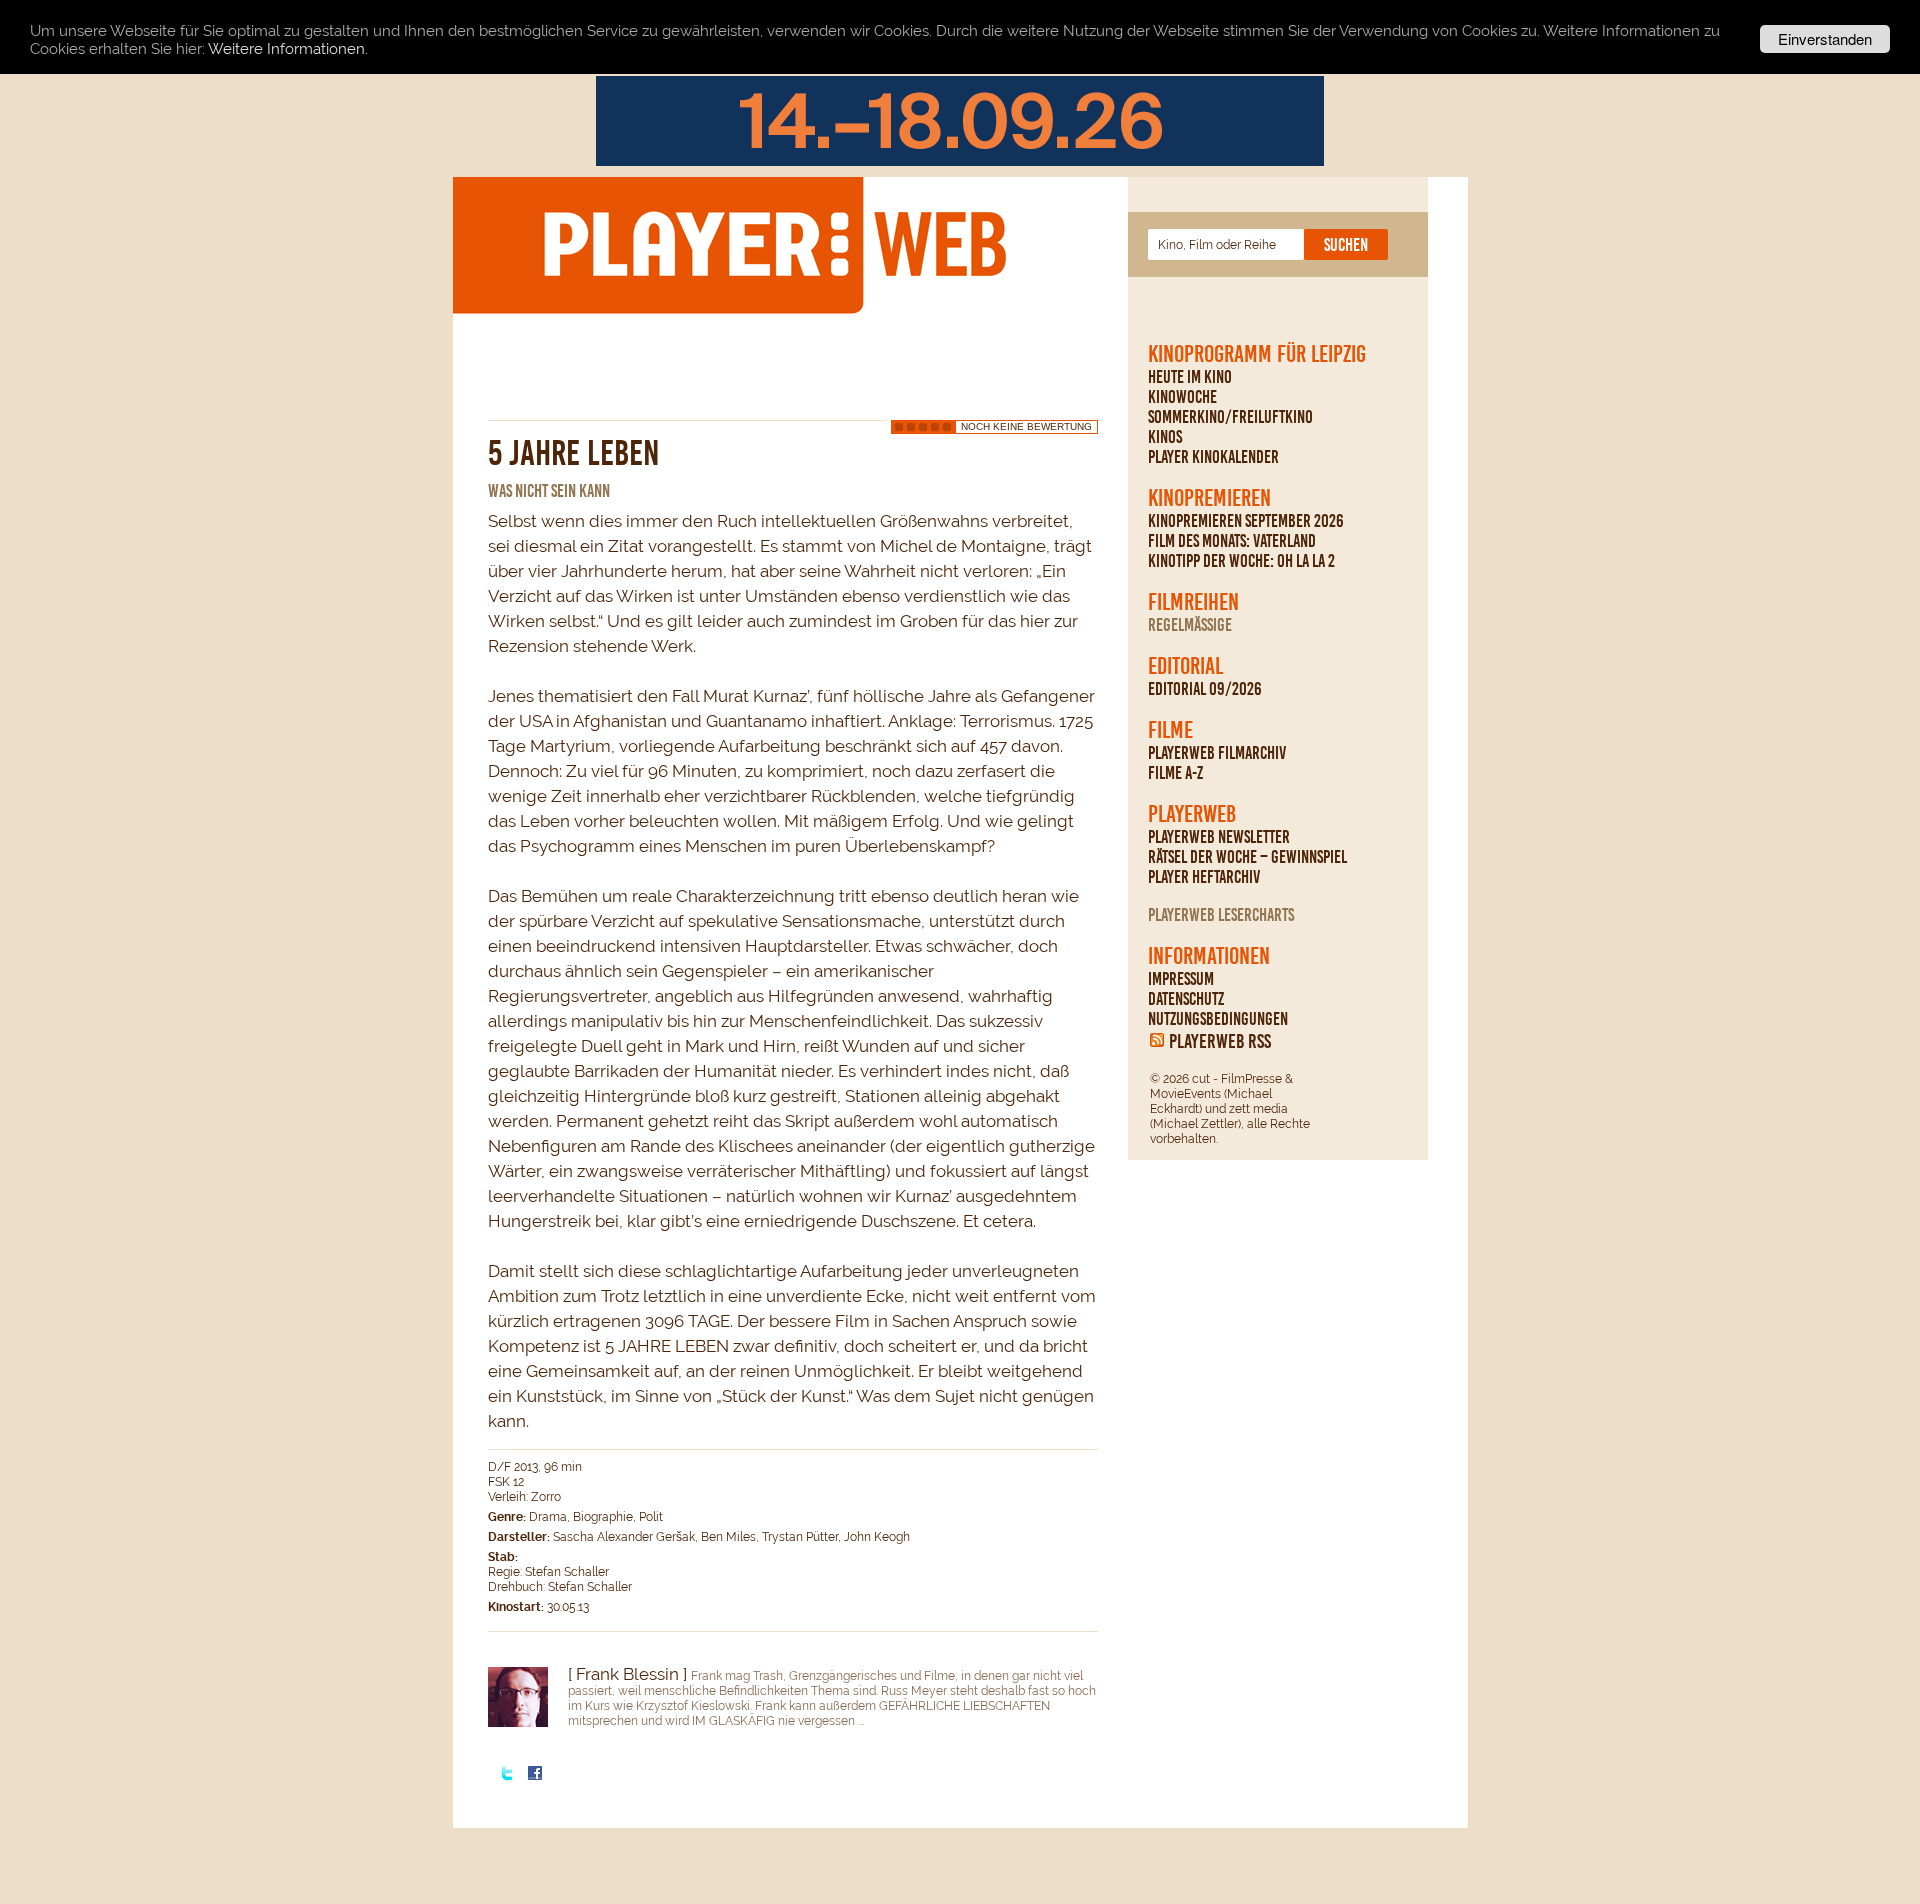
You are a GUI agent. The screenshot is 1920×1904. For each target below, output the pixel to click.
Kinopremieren (1209, 498)
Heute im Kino (1190, 377)
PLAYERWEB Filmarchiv (1217, 753)
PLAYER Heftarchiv (1204, 877)
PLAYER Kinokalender (1213, 457)
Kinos (1165, 437)
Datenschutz (1186, 999)
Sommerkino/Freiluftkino (1230, 417)
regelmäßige (1190, 625)
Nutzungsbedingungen (1218, 1019)
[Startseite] (774, 244)
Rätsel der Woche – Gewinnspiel (1247, 857)
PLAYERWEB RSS (1220, 1041)
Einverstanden (1825, 38)
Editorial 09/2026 (1205, 689)
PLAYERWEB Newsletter (1219, 837)
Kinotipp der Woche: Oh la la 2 (1241, 561)
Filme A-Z (1175, 773)
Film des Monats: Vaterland (1232, 541)
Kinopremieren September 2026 (1246, 521)
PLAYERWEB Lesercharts (1221, 915)
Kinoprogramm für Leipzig (1257, 354)
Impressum (1181, 979)
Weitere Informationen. (288, 50)
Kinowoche (1182, 397)
